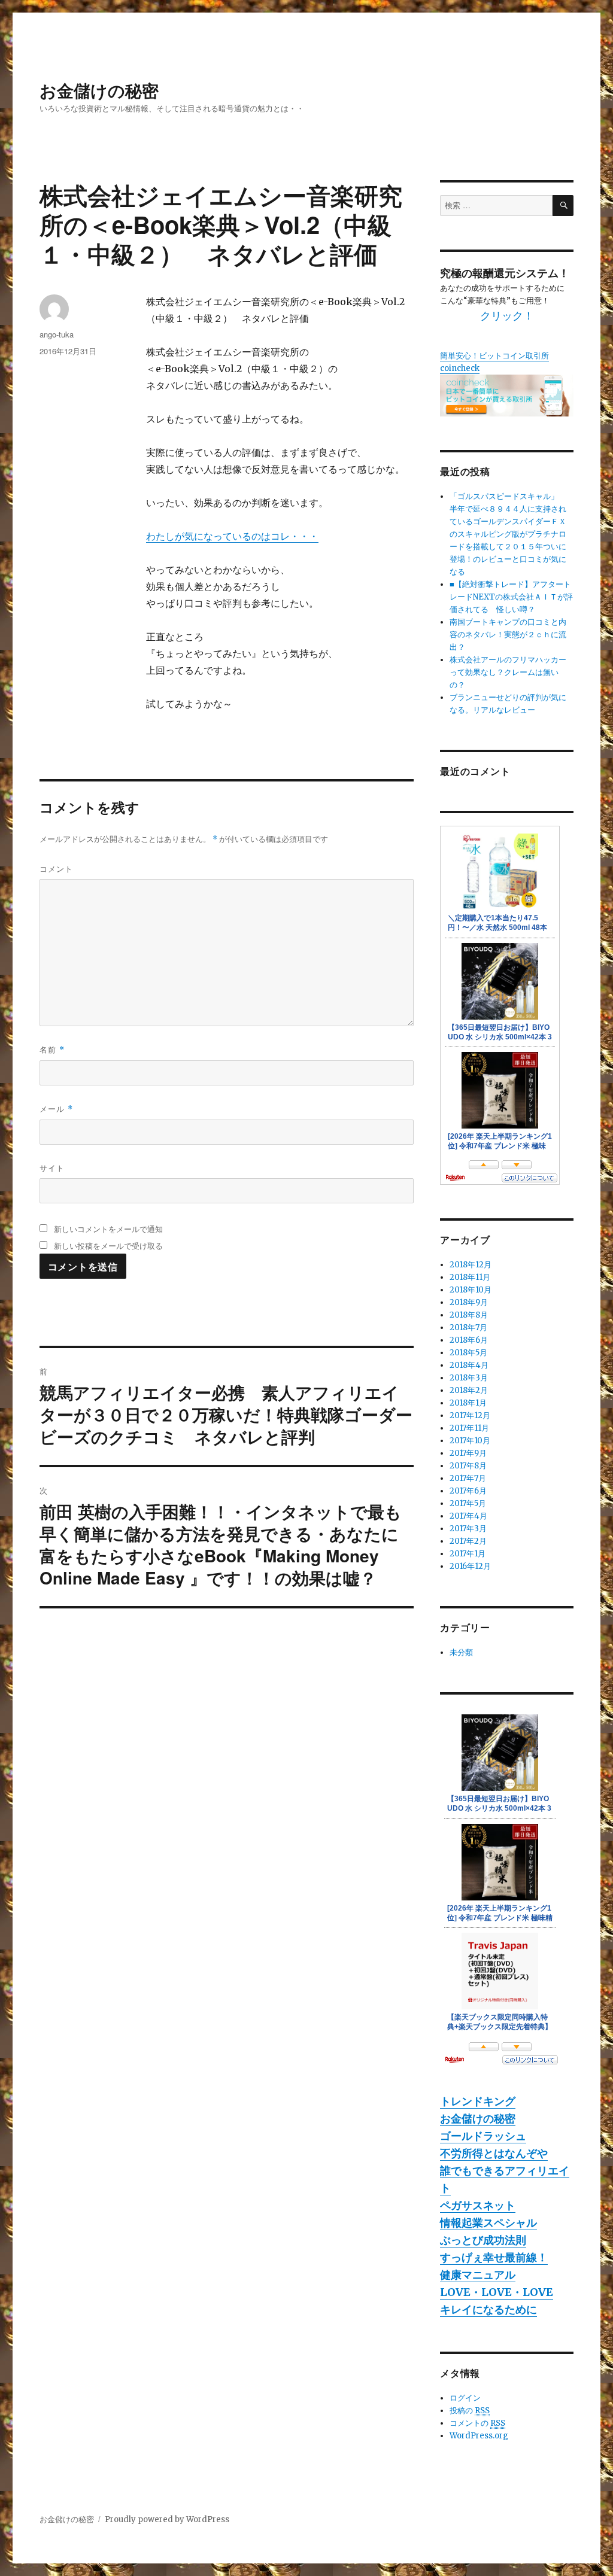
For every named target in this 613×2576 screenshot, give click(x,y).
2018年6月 (469, 1340)
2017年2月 (468, 1541)
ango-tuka (57, 334)
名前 (52, 1049)
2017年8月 (468, 1466)
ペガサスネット (478, 2205)
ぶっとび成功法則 (483, 2240)
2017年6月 (468, 1491)
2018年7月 (468, 1327)
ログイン (465, 2398)
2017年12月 (470, 1415)
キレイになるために (488, 2309)
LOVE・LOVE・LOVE (497, 2292)
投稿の (470, 2411)
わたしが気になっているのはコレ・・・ (232, 536)
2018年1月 (468, 1403)
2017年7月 (468, 1478)
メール (56, 1108)
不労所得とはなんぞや (494, 2153)
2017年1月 (468, 1554)
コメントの (477, 2423)
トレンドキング (478, 2101)
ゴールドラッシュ (483, 2136)
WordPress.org (479, 2436)
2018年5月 (468, 1353)
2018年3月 (469, 1378)
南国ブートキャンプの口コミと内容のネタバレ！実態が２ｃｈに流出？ (508, 635)
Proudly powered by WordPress (167, 2519)
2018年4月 (469, 1365)
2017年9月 (468, 1453)
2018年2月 (469, 1390)
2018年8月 (469, 1315)
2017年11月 (469, 1428)
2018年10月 (471, 1290)
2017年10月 (470, 1441)
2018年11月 (470, 1277)
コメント (56, 869)
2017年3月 (468, 1529)
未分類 (461, 1652)
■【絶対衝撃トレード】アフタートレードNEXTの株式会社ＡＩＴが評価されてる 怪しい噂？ (511, 597)
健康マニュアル (478, 2275)
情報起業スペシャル (488, 2223)
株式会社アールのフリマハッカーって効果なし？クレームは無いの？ (508, 672)
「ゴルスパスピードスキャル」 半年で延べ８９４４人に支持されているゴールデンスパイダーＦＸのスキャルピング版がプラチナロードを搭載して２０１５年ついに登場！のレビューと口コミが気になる (508, 534)
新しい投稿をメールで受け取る (108, 1246)
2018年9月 (469, 1302)
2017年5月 (468, 1503)
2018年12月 (471, 1265)
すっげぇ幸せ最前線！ (494, 2257)
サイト (52, 1168)
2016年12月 (470, 1566)
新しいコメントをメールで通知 (108, 1229)
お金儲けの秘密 (99, 90)
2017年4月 (468, 1516)
